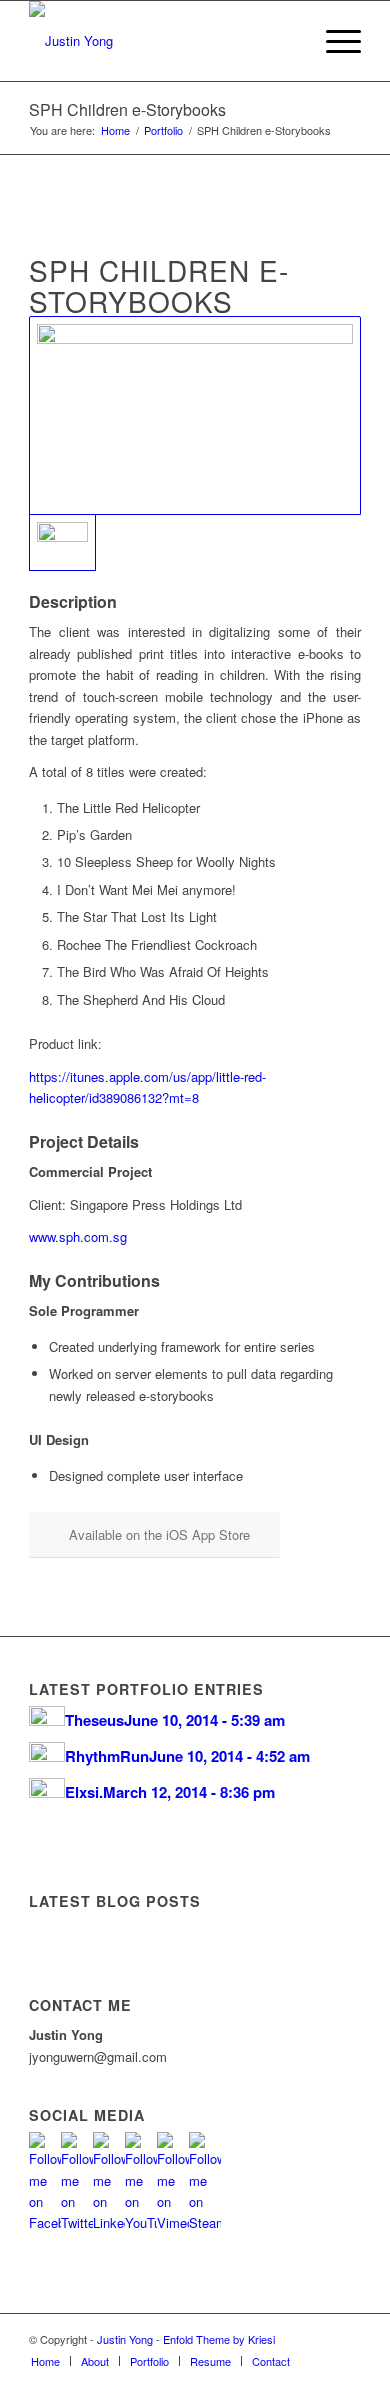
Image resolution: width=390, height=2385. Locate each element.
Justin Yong (125, 2339)
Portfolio (163, 130)
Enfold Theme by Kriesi (219, 2339)
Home (115, 130)
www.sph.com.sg (78, 1236)
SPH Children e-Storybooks (127, 109)
